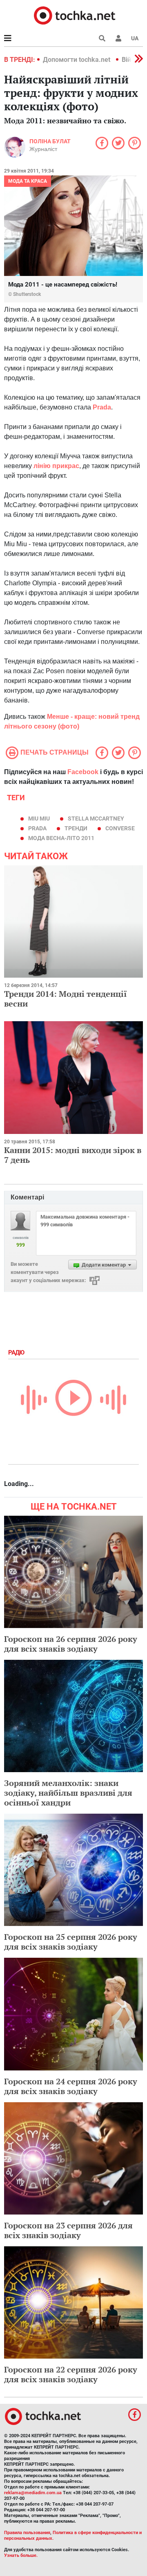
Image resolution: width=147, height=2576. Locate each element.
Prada (37, 828)
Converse (120, 828)
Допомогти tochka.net (77, 60)
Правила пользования (27, 2533)
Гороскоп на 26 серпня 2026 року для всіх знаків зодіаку (71, 1644)
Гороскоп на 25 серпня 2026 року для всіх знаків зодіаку (71, 1942)
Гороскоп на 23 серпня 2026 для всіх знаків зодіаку (68, 2230)
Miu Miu (39, 819)
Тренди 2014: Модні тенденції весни (66, 999)
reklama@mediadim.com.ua (33, 2493)
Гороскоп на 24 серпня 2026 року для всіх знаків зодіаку (71, 2086)
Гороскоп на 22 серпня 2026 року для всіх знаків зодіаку (71, 2374)
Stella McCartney (96, 819)
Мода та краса (28, 181)
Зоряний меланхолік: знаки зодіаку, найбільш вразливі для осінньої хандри (68, 1793)
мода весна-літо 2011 (61, 838)
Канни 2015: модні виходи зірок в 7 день (73, 1155)
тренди (76, 828)
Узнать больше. (21, 2555)
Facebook (83, 772)
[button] (118, 38)
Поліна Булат (50, 141)
